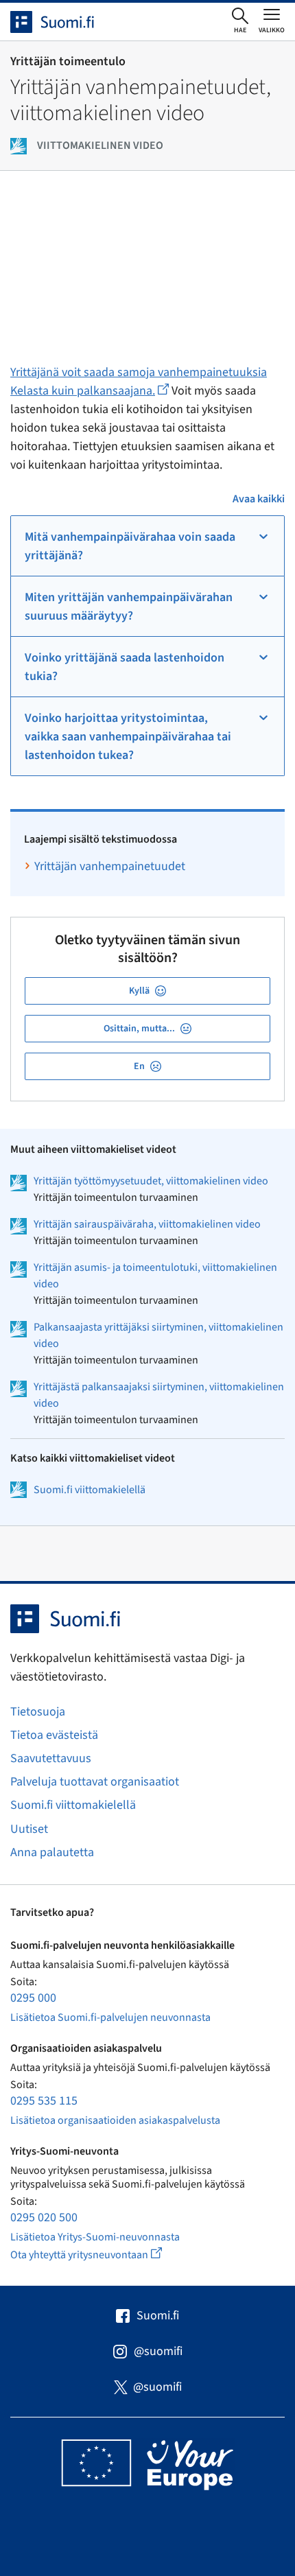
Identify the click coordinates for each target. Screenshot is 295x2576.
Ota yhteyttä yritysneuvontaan (102, 2255)
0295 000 (33, 1998)
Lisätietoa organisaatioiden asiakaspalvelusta (115, 2120)
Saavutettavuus (51, 1758)
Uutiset (29, 1829)
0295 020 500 (44, 2217)
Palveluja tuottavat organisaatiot (95, 1782)
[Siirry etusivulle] (64, 22)
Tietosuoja (38, 1712)
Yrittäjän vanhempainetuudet (110, 866)
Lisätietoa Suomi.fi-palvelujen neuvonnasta (110, 2017)
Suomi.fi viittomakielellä (90, 1490)
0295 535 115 (44, 2101)
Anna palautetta (52, 1852)
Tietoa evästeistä (54, 1735)
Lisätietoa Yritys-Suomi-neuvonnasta (95, 2237)
